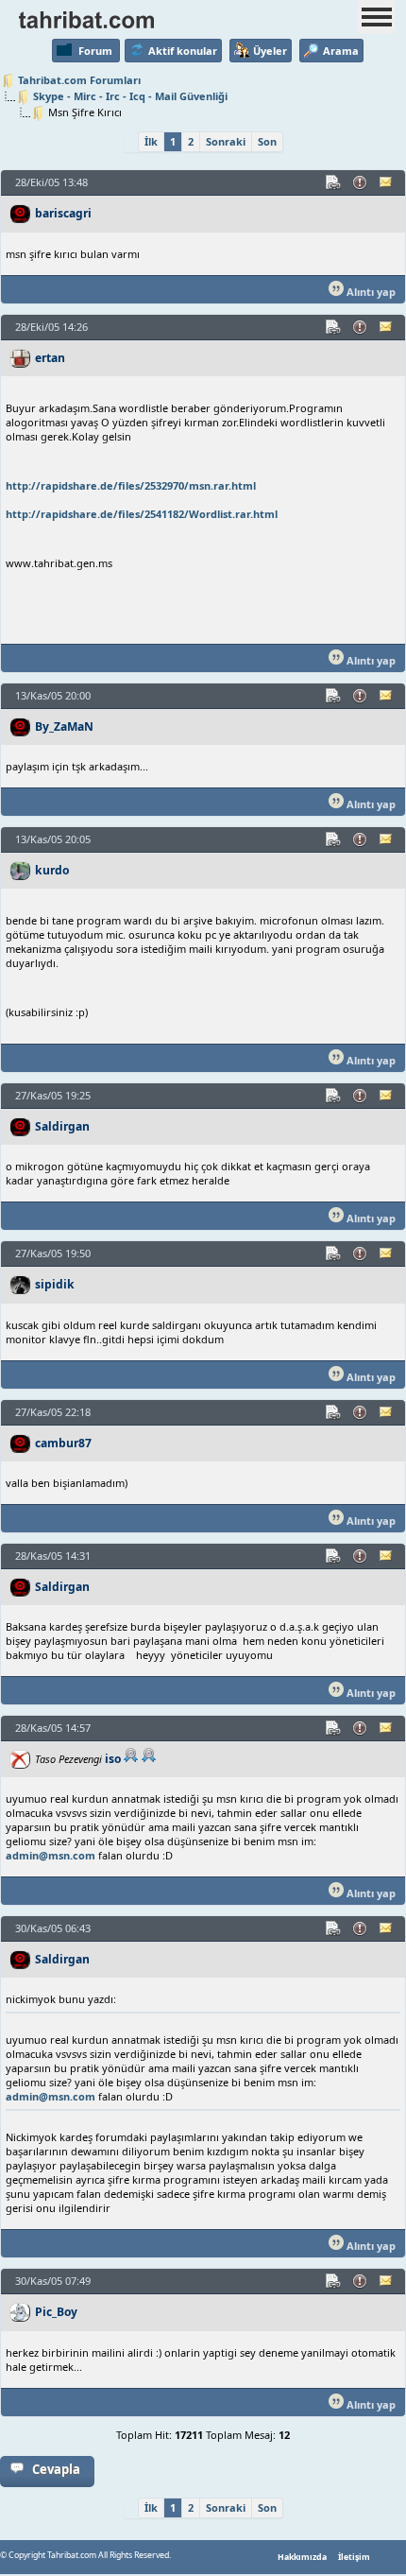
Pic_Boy (56, 2312)
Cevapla (56, 2469)
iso (113, 1759)
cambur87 (63, 1443)
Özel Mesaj (387, 182)
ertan (50, 358)
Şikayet (361, 182)
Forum (95, 51)
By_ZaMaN (64, 726)
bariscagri (63, 213)
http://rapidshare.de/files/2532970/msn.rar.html (131, 485)
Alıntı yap (370, 292)
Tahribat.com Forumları (79, 80)
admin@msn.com (51, 1855)
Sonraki (226, 141)
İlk (151, 141)
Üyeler (270, 51)
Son (267, 141)
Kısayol (334, 182)
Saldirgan (62, 1126)
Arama (341, 51)
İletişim (354, 2557)
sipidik (55, 1284)
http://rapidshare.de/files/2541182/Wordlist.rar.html (142, 514)
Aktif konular (183, 51)
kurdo (52, 870)
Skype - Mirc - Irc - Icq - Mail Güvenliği (130, 96)
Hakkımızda (302, 2557)
